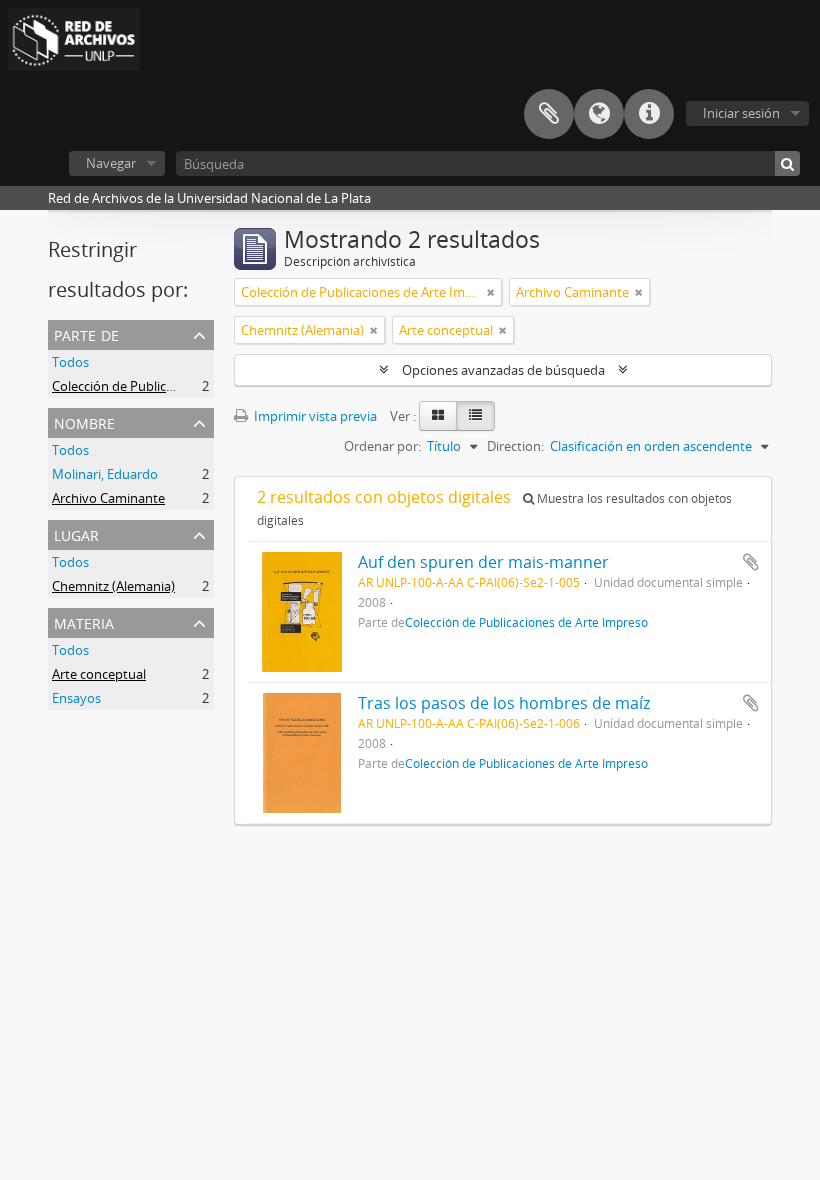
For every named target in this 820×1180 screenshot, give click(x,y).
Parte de (86, 333)
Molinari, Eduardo (105, 474)
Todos (70, 362)
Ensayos (76, 698)
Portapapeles (549, 114)
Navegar (111, 163)
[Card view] (438, 416)
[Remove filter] (491, 292)
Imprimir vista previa (314, 416)
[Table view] (475, 416)
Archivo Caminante (108, 498)
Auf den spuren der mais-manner (483, 562)
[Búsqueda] (787, 163)
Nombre (84, 421)
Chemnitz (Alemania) (113, 586)
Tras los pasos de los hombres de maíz (504, 703)
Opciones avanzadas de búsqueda (503, 370)
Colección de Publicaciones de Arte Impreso (181, 386)
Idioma (599, 114)
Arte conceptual (99, 674)
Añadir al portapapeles (751, 562)
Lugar (76, 533)
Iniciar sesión (741, 113)
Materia (84, 621)
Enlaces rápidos (649, 114)
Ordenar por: (382, 446)
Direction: (515, 446)
